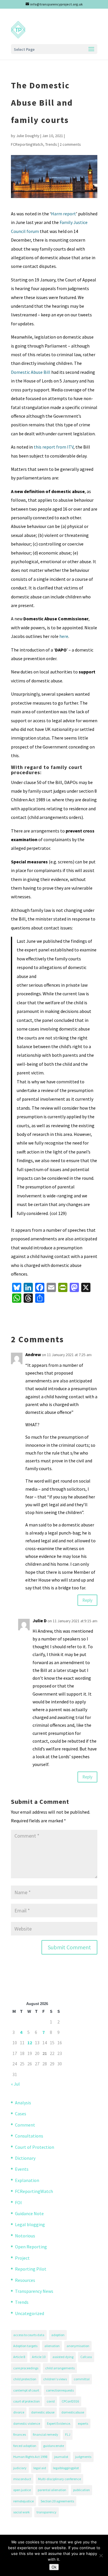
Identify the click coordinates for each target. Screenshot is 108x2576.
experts (83, 2423)
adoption (58, 2335)
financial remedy (46, 2434)
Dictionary (25, 2158)
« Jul (15, 2084)
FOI (18, 2202)
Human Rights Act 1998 (30, 2457)
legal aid (40, 2468)
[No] (101, 2556)
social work (21, 2512)
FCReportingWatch (27, 144)
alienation (52, 2346)
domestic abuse (43, 2412)
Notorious (25, 2236)
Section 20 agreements (57, 2501)
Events (22, 2169)
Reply (87, 1600)
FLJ (68, 2434)
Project (22, 2258)
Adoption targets (25, 2346)
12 (30, 2043)
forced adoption (25, 2446)
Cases (21, 2114)
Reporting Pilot (31, 2269)
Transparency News (34, 2291)
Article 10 (39, 2357)
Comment (25, 2125)
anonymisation (78, 2346)
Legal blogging (30, 2224)
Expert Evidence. (59, 2423)
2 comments (70, 144)
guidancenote (54, 2446)
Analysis (23, 2103)
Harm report (64, 214)
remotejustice (23, 2501)
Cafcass (86, 2357)
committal (82, 2379)
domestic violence (27, 2423)
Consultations (29, 2136)
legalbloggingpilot (66, 2468)
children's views (55, 2379)
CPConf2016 (70, 2401)
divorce (19, 2412)
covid (51, 2401)
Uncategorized (30, 2313)
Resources (25, 2280)
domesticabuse (73, 2412)
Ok (54, 2567)
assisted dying (63, 2357)
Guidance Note (29, 2213)
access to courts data (29, 2335)
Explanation (27, 2180)
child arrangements (60, 2368)
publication (82, 2490)
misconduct (22, 2479)
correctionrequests (60, 2390)
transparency (47, 2512)
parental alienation (52, 2490)
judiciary (20, 2468)
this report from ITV (54, 447)
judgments (83, 2457)
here (64, 636)
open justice (22, 2490)
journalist (61, 2457)
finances (20, 2434)
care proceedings (26, 2368)
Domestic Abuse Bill (31, 372)
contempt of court (26, 2390)
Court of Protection (35, 2147)
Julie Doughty (28, 136)
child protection (25, 2379)
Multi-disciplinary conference (59, 2479)
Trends (51, 144)
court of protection (26, 2401)
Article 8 (19, 2357)
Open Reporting (31, 2247)
